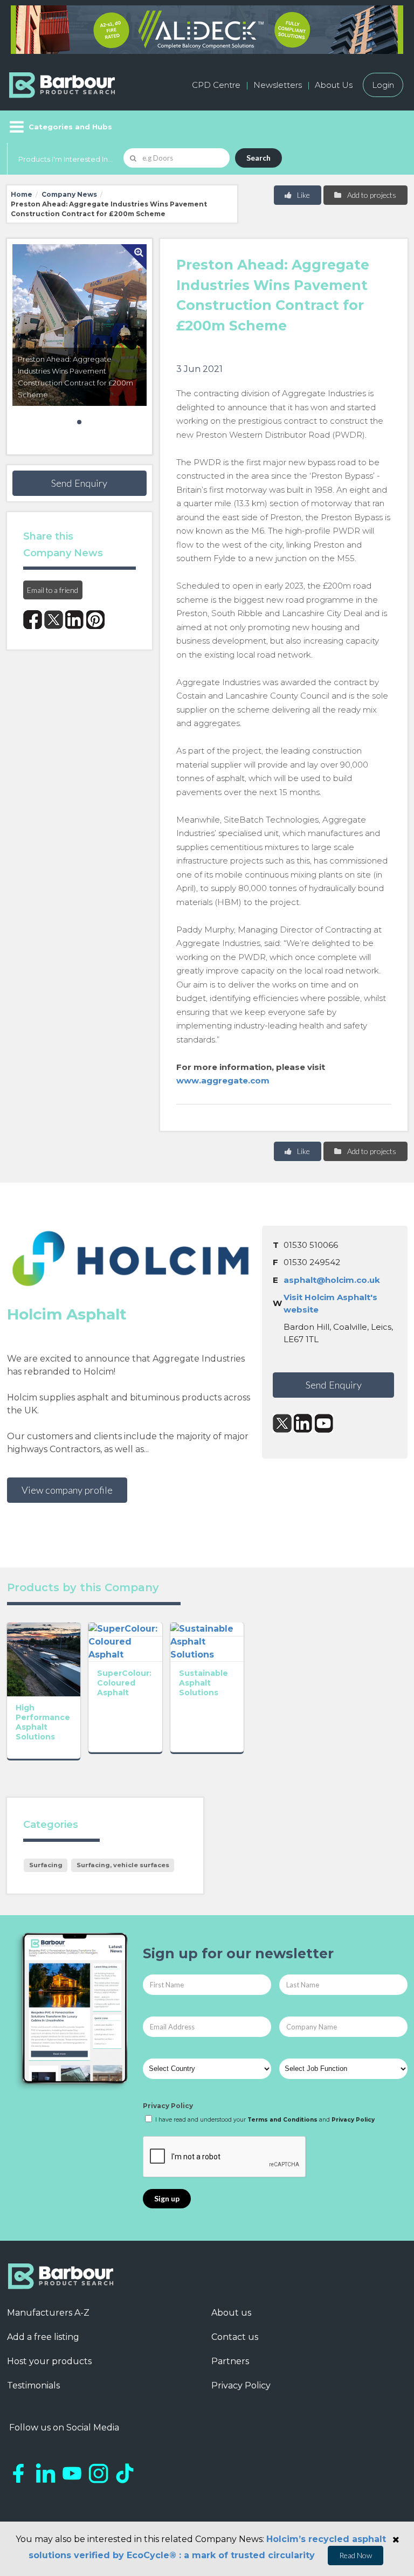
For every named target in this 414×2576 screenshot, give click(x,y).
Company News (69, 194)
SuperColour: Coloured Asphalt (124, 1683)
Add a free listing (43, 2337)
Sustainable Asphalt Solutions (203, 1683)
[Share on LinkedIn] (75, 620)
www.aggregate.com (223, 1080)
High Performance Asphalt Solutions (43, 1722)
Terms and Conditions (282, 2120)
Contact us (235, 2337)
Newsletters (278, 85)
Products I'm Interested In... (65, 159)
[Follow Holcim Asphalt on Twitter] (282, 1423)
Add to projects (371, 195)
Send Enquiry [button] (79, 483)
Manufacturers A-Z (48, 2313)
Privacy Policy (168, 2106)
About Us (334, 85)
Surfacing (46, 1865)
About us (231, 2313)
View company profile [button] (67, 1490)
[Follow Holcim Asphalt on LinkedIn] (303, 1423)
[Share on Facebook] (33, 620)
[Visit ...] (44, 1659)
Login (383, 85)
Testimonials (33, 2385)
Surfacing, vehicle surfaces (123, 1865)
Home (22, 194)
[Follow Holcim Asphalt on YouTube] (324, 1423)
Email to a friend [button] (53, 590)
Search (258, 158)
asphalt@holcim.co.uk (332, 1280)
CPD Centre (216, 85)
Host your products (49, 2361)
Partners (230, 2361)
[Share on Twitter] (54, 620)
